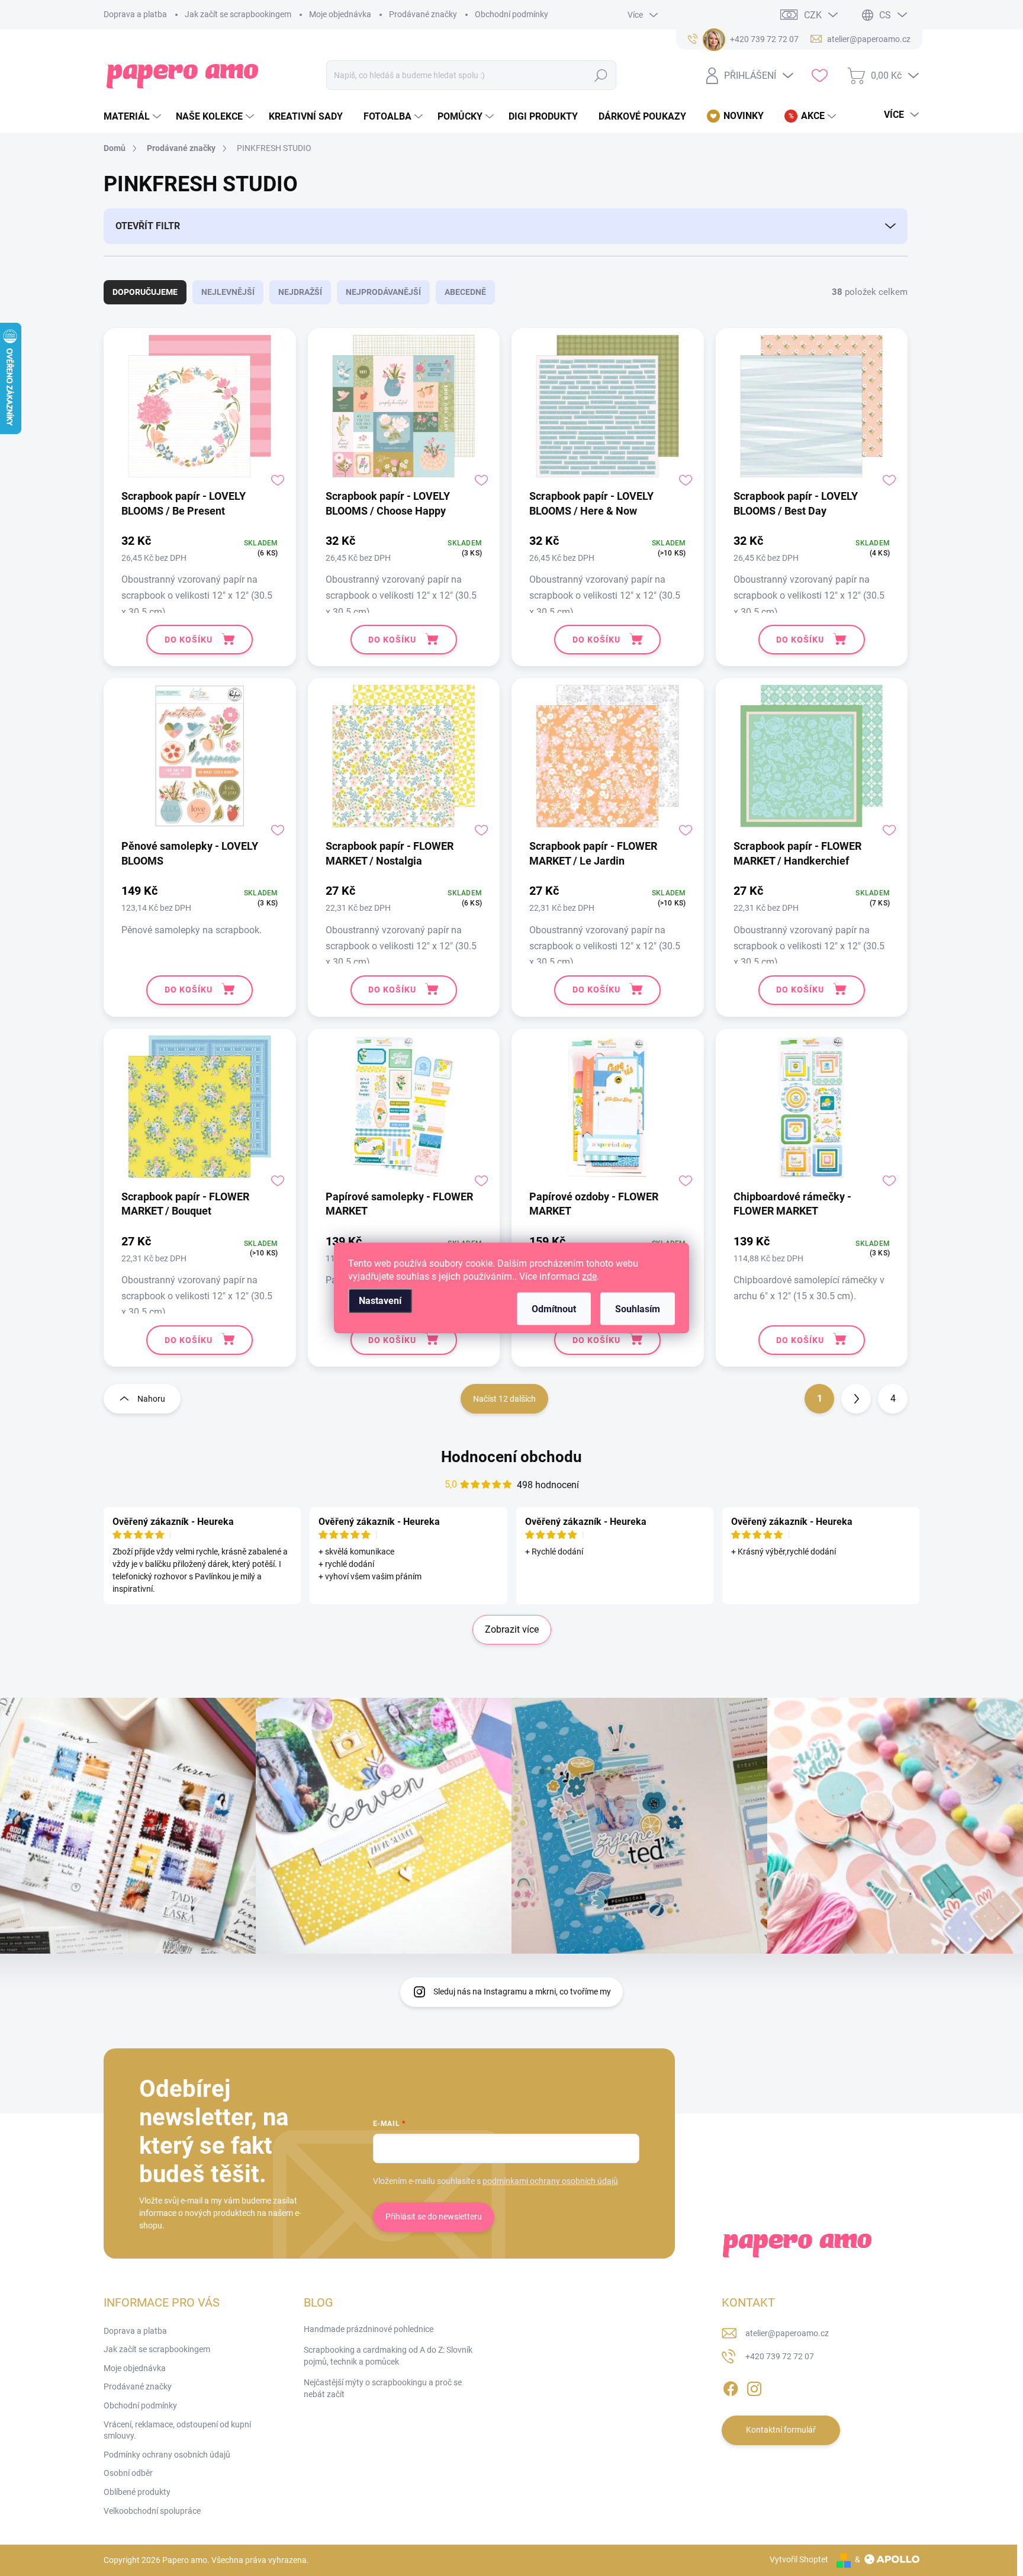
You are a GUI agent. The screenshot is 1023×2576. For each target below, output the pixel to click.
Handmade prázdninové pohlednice (369, 2329)
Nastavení (380, 1301)
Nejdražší (300, 292)
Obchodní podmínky (511, 14)
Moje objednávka (340, 14)
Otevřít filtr (148, 226)
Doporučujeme (145, 292)
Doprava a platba (135, 14)
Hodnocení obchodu (511, 1457)
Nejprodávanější (383, 292)
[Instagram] (754, 2387)
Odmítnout (554, 1309)
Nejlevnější (228, 292)
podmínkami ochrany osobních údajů (550, 2181)
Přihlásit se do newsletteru (434, 2217)
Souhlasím (638, 1309)
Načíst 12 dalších (504, 1399)
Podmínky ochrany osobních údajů (167, 2455)
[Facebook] (731, 2387)
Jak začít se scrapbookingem (238, 14)
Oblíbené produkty (137, 2492)
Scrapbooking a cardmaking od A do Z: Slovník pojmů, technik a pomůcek (388, 2356)
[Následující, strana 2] (856, 1399)
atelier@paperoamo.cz (787, 2333)
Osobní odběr (128, 2473)
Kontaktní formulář (781, 2430)
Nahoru (151, 1399)
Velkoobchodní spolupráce (152, 2511)
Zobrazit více (512, 1629)
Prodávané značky (423, 14)
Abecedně (465, 292)
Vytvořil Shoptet (799, 2559)
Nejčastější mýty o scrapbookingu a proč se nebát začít (383, 2388)
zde (589, 1276)
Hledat (601, 75)
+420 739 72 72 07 (780, 2356)
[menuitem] (134, 117)
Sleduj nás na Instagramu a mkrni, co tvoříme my (522, 1992)
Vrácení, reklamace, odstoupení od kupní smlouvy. (177, 2430)
